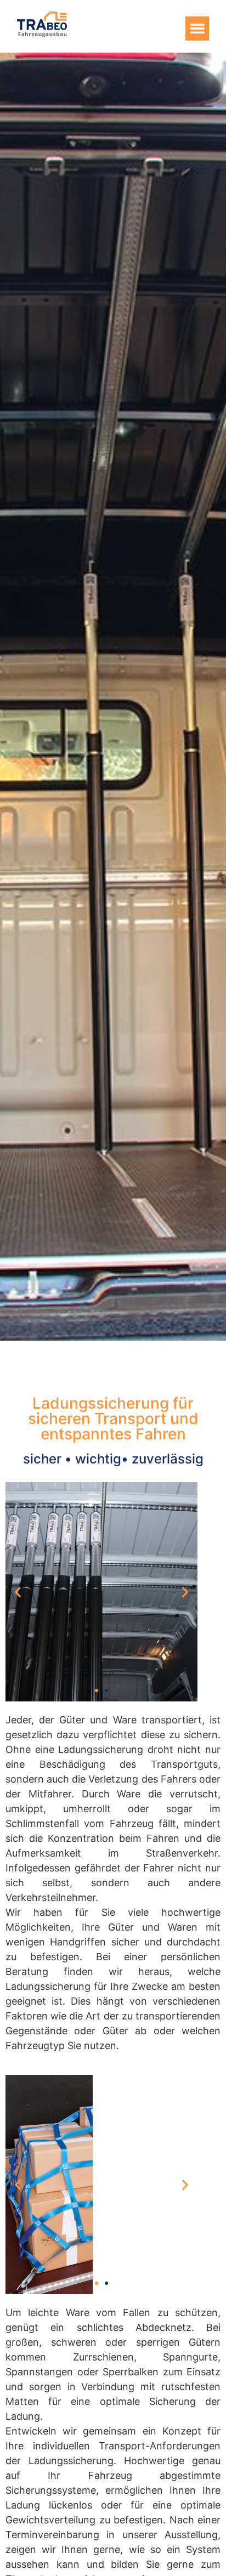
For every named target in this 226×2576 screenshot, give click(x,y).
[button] (197, 29)
